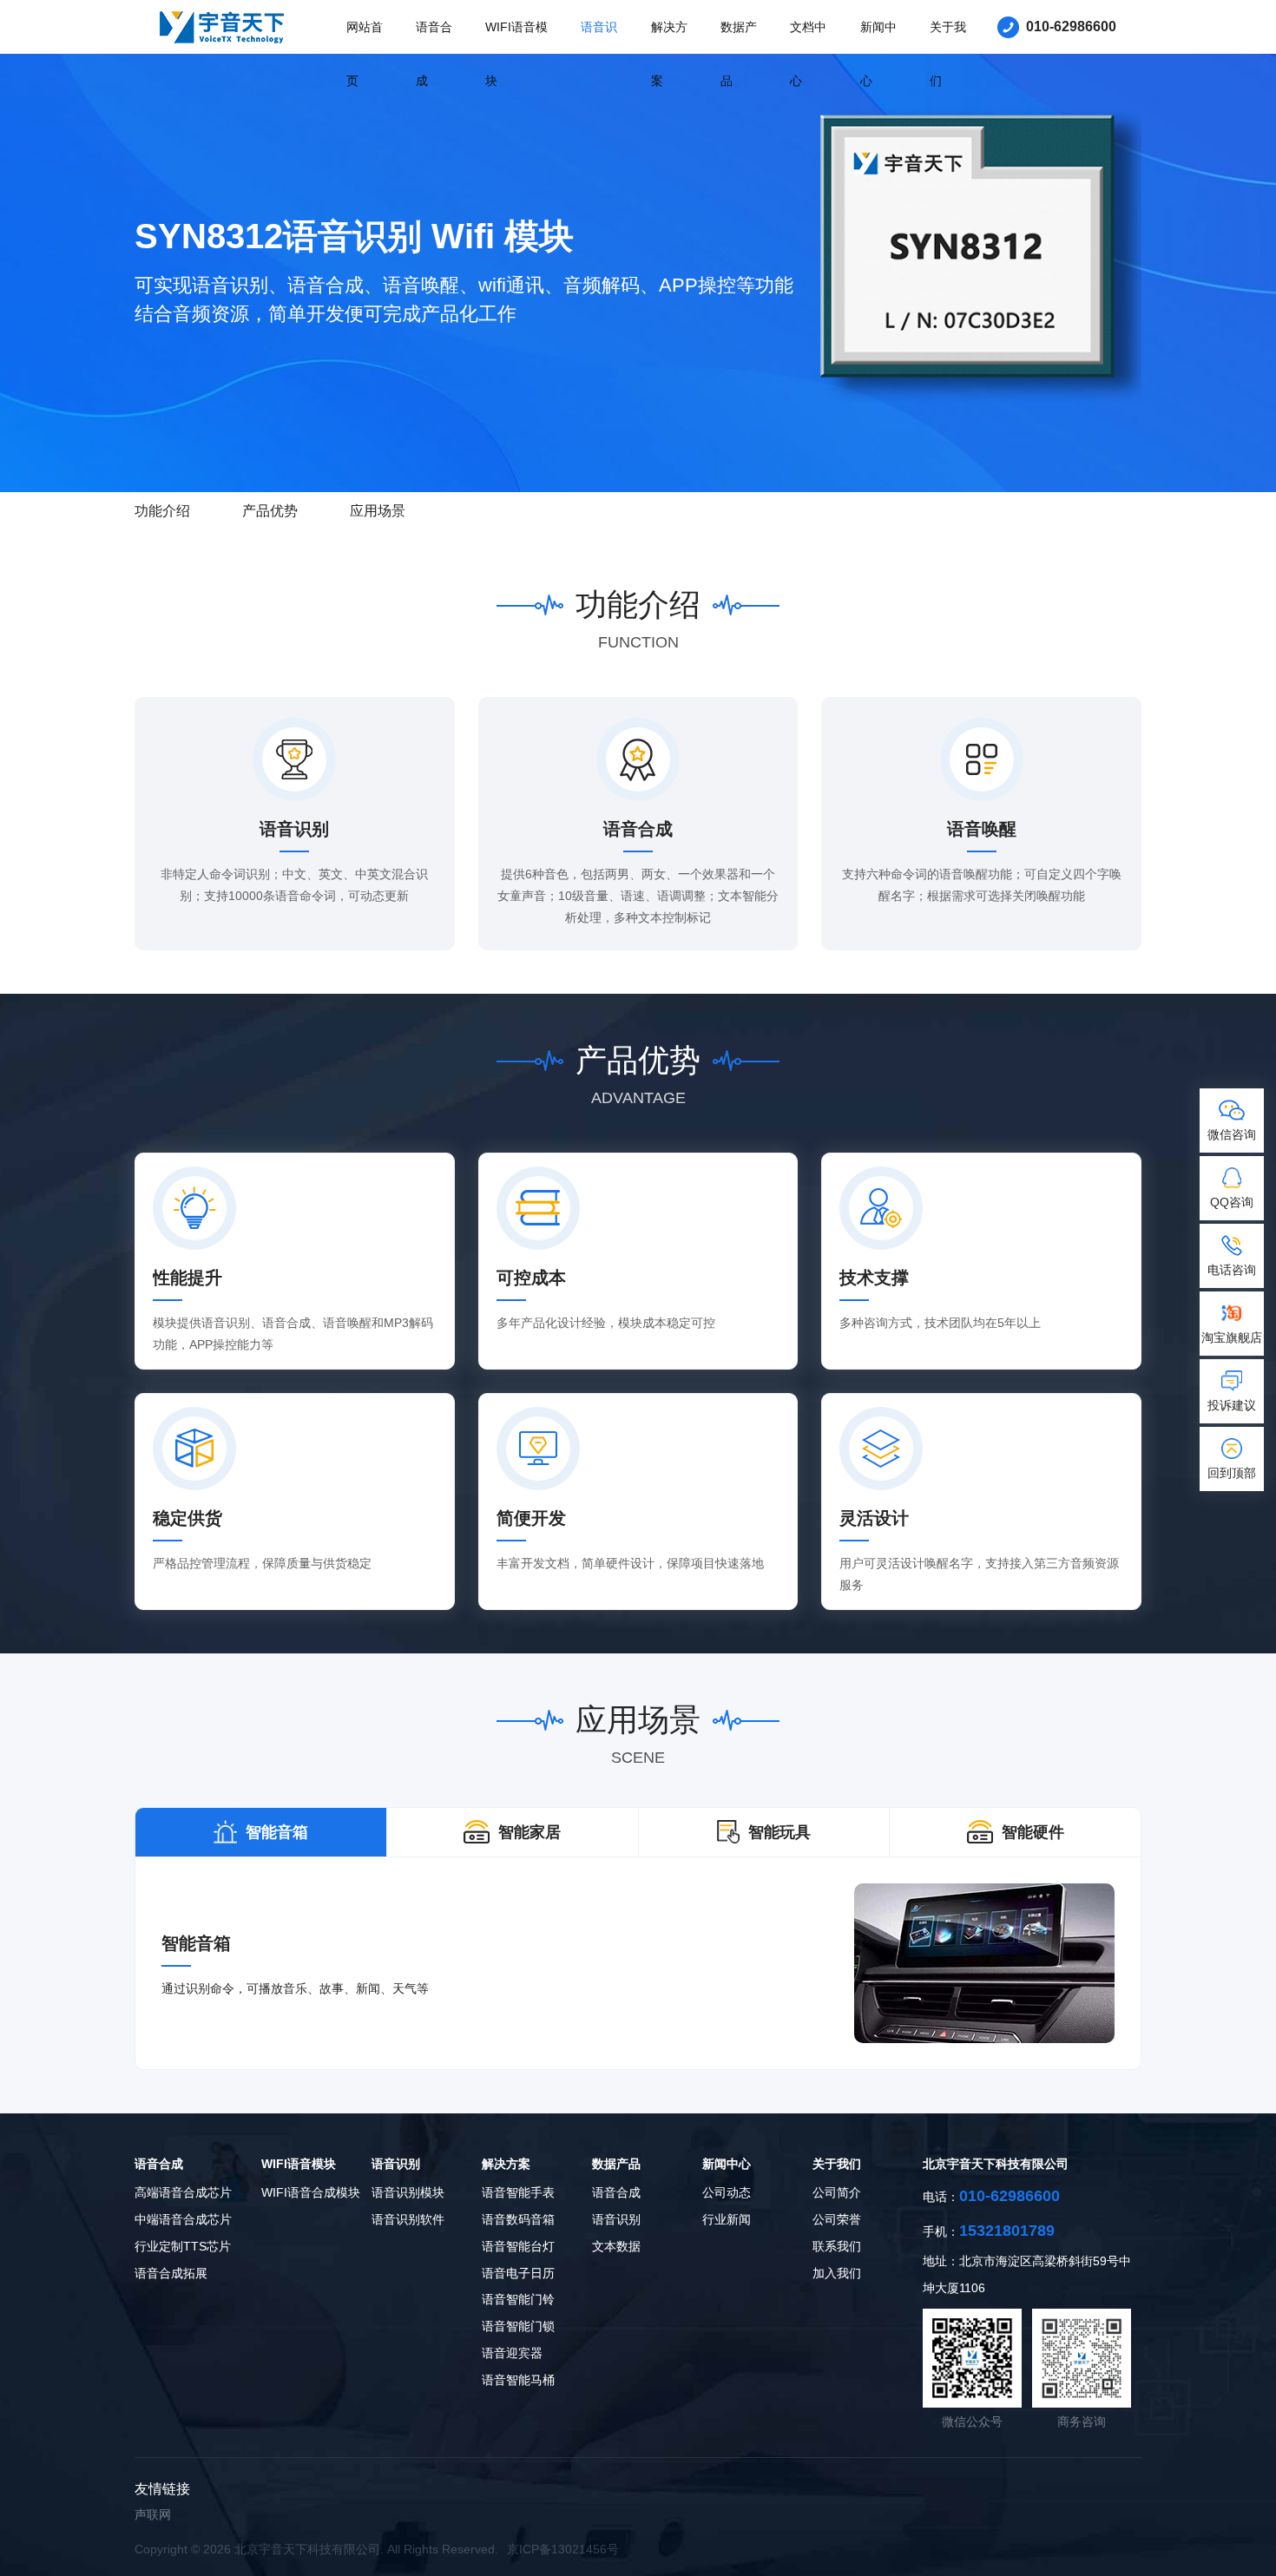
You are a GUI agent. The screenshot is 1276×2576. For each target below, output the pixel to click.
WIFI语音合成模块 (311, 2192)
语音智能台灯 (518, 2246)
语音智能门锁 (518, 2326)
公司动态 (727, 2192)
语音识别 (599, 54)
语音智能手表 (518, 2192)
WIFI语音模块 (516, 54)
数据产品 (739, 54)
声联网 (153, 2514)
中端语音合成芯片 (183, 2219)
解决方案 (669, 54)
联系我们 (837, 2246)
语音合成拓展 (171, 2273)
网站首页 (365, 54)
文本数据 (616, 2246)
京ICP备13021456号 (563, 2549)
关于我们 (948, 54)
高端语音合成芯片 (183, 2192)
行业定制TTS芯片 (183, 2246)
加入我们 (837, 2273)
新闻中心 (878, 54)
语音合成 (434, 54)
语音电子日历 (518, 2273)
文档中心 (808, 54)
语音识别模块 (408, 2192)
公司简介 (837, 2192)
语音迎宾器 (512, 2353)
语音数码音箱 (518, 2219)
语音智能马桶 (518, 2380)
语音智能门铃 (518, 2299)
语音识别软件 (408, 2219)
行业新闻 (727, 2219)
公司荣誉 (837, 2219)
